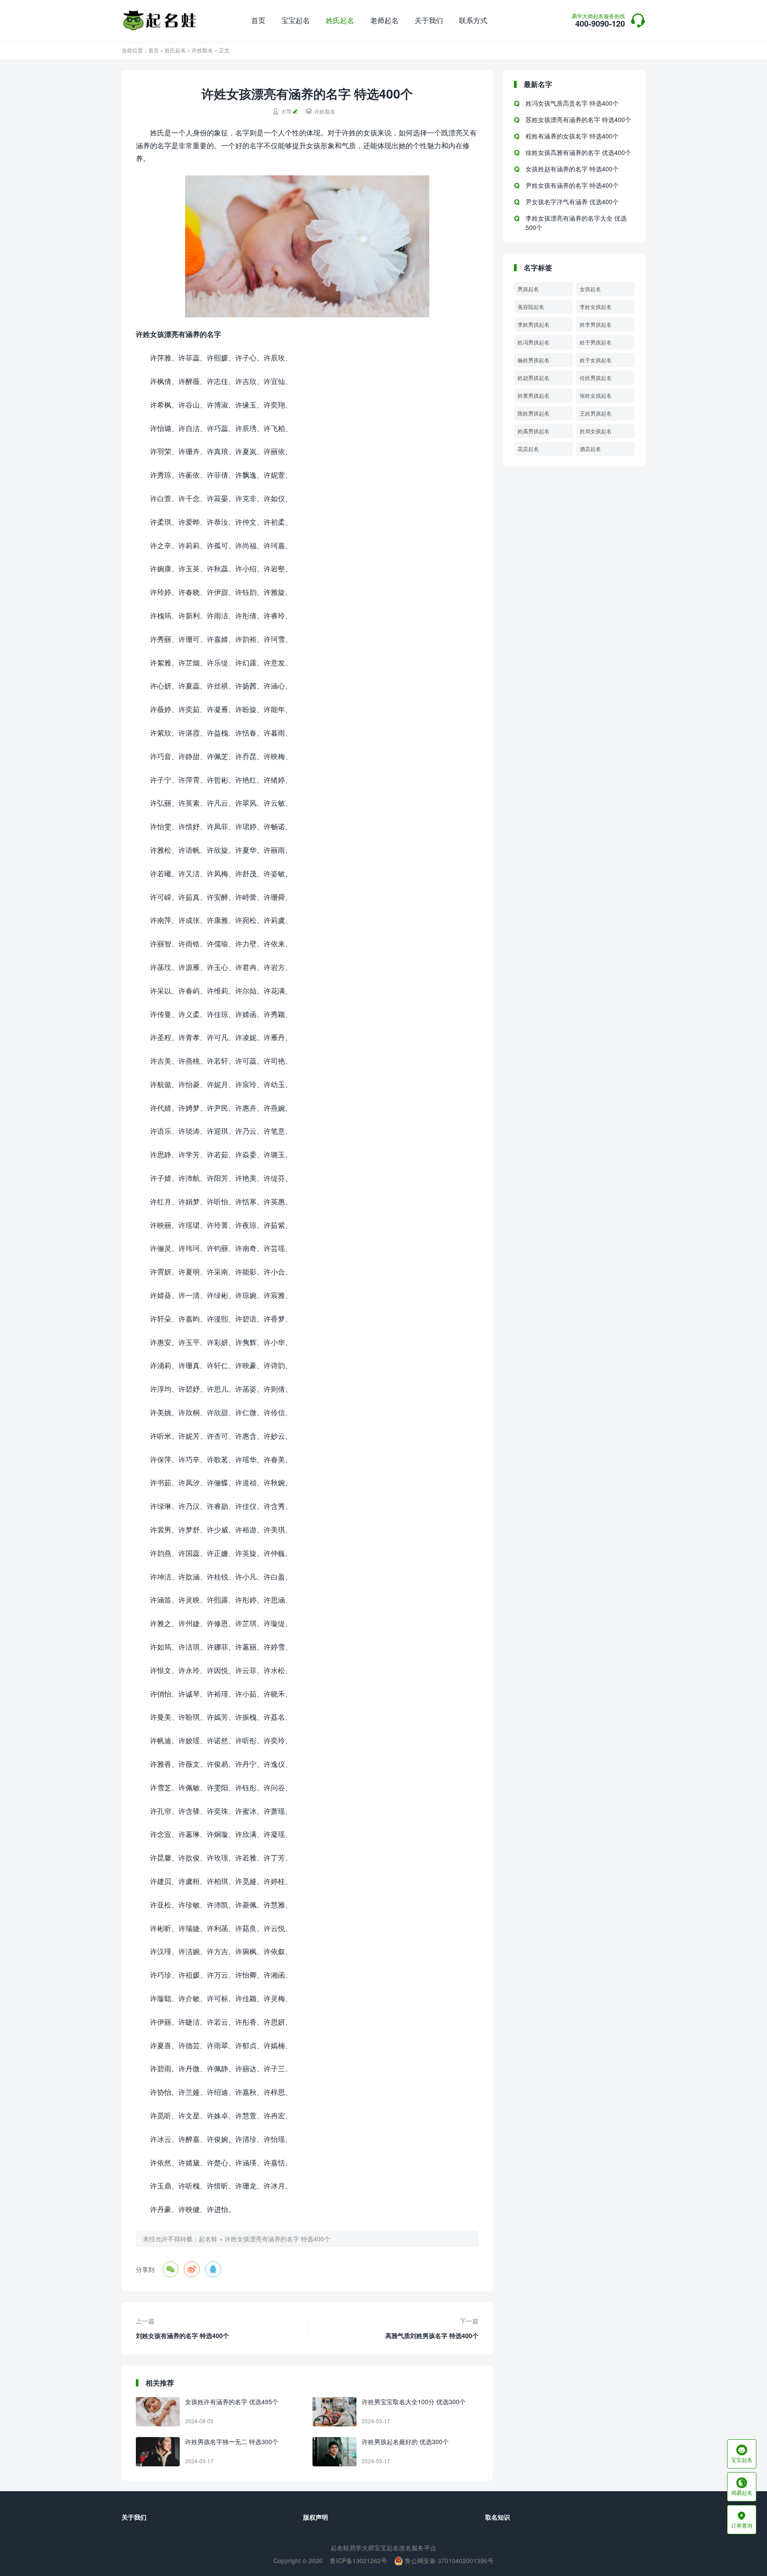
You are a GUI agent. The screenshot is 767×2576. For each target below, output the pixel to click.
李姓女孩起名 (596, 307)
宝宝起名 (296, 20)
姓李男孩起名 (596, 324)
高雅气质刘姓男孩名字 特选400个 (432, 2335)
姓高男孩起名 (534, 431)
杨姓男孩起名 (534, 360)
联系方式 (473, 20)
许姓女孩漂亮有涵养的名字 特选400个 (277, 2239)
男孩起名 (528, 289)
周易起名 (742, 2487)
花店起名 (528, 449)
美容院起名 (531, 307)
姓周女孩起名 (596, 431)
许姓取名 (202, 50)
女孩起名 (590, 289)
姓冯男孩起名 (534, 342)
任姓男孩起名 (596, 378)
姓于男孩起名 (596, 342)
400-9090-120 (598, 21)
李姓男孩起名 (534, 324)
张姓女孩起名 (596, 395)
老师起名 (384, 20)
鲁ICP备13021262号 (358, 2560)
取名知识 (498, 2517)
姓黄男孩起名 (534, 395)
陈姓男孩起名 (534, 413)
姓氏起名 (340, 20)
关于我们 (429, 20)
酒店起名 (590, 449)
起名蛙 (208, 2239)
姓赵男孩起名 (534, 378)
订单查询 (742, 2520)
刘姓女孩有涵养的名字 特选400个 (182, 2335)
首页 (258, 20)
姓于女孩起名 (596, 360)
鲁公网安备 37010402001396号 (448, 2560)
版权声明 (316, 2517)
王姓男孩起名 (596, 413)
